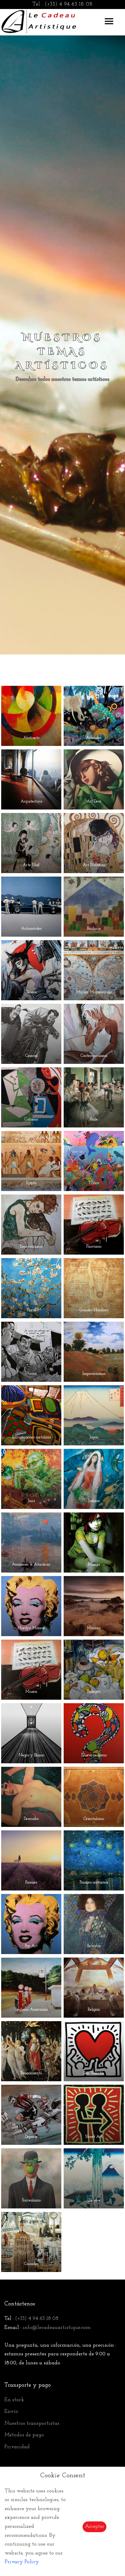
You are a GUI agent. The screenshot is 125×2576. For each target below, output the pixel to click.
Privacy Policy (22, 2562)
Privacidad (17, 2447)
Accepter (94, 2527)
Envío (11, 2412)
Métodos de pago (24, 2435)
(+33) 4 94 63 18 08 (69, 4)
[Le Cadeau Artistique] (39, 21)
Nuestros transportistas (32, 2424)
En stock (14, 2400)
